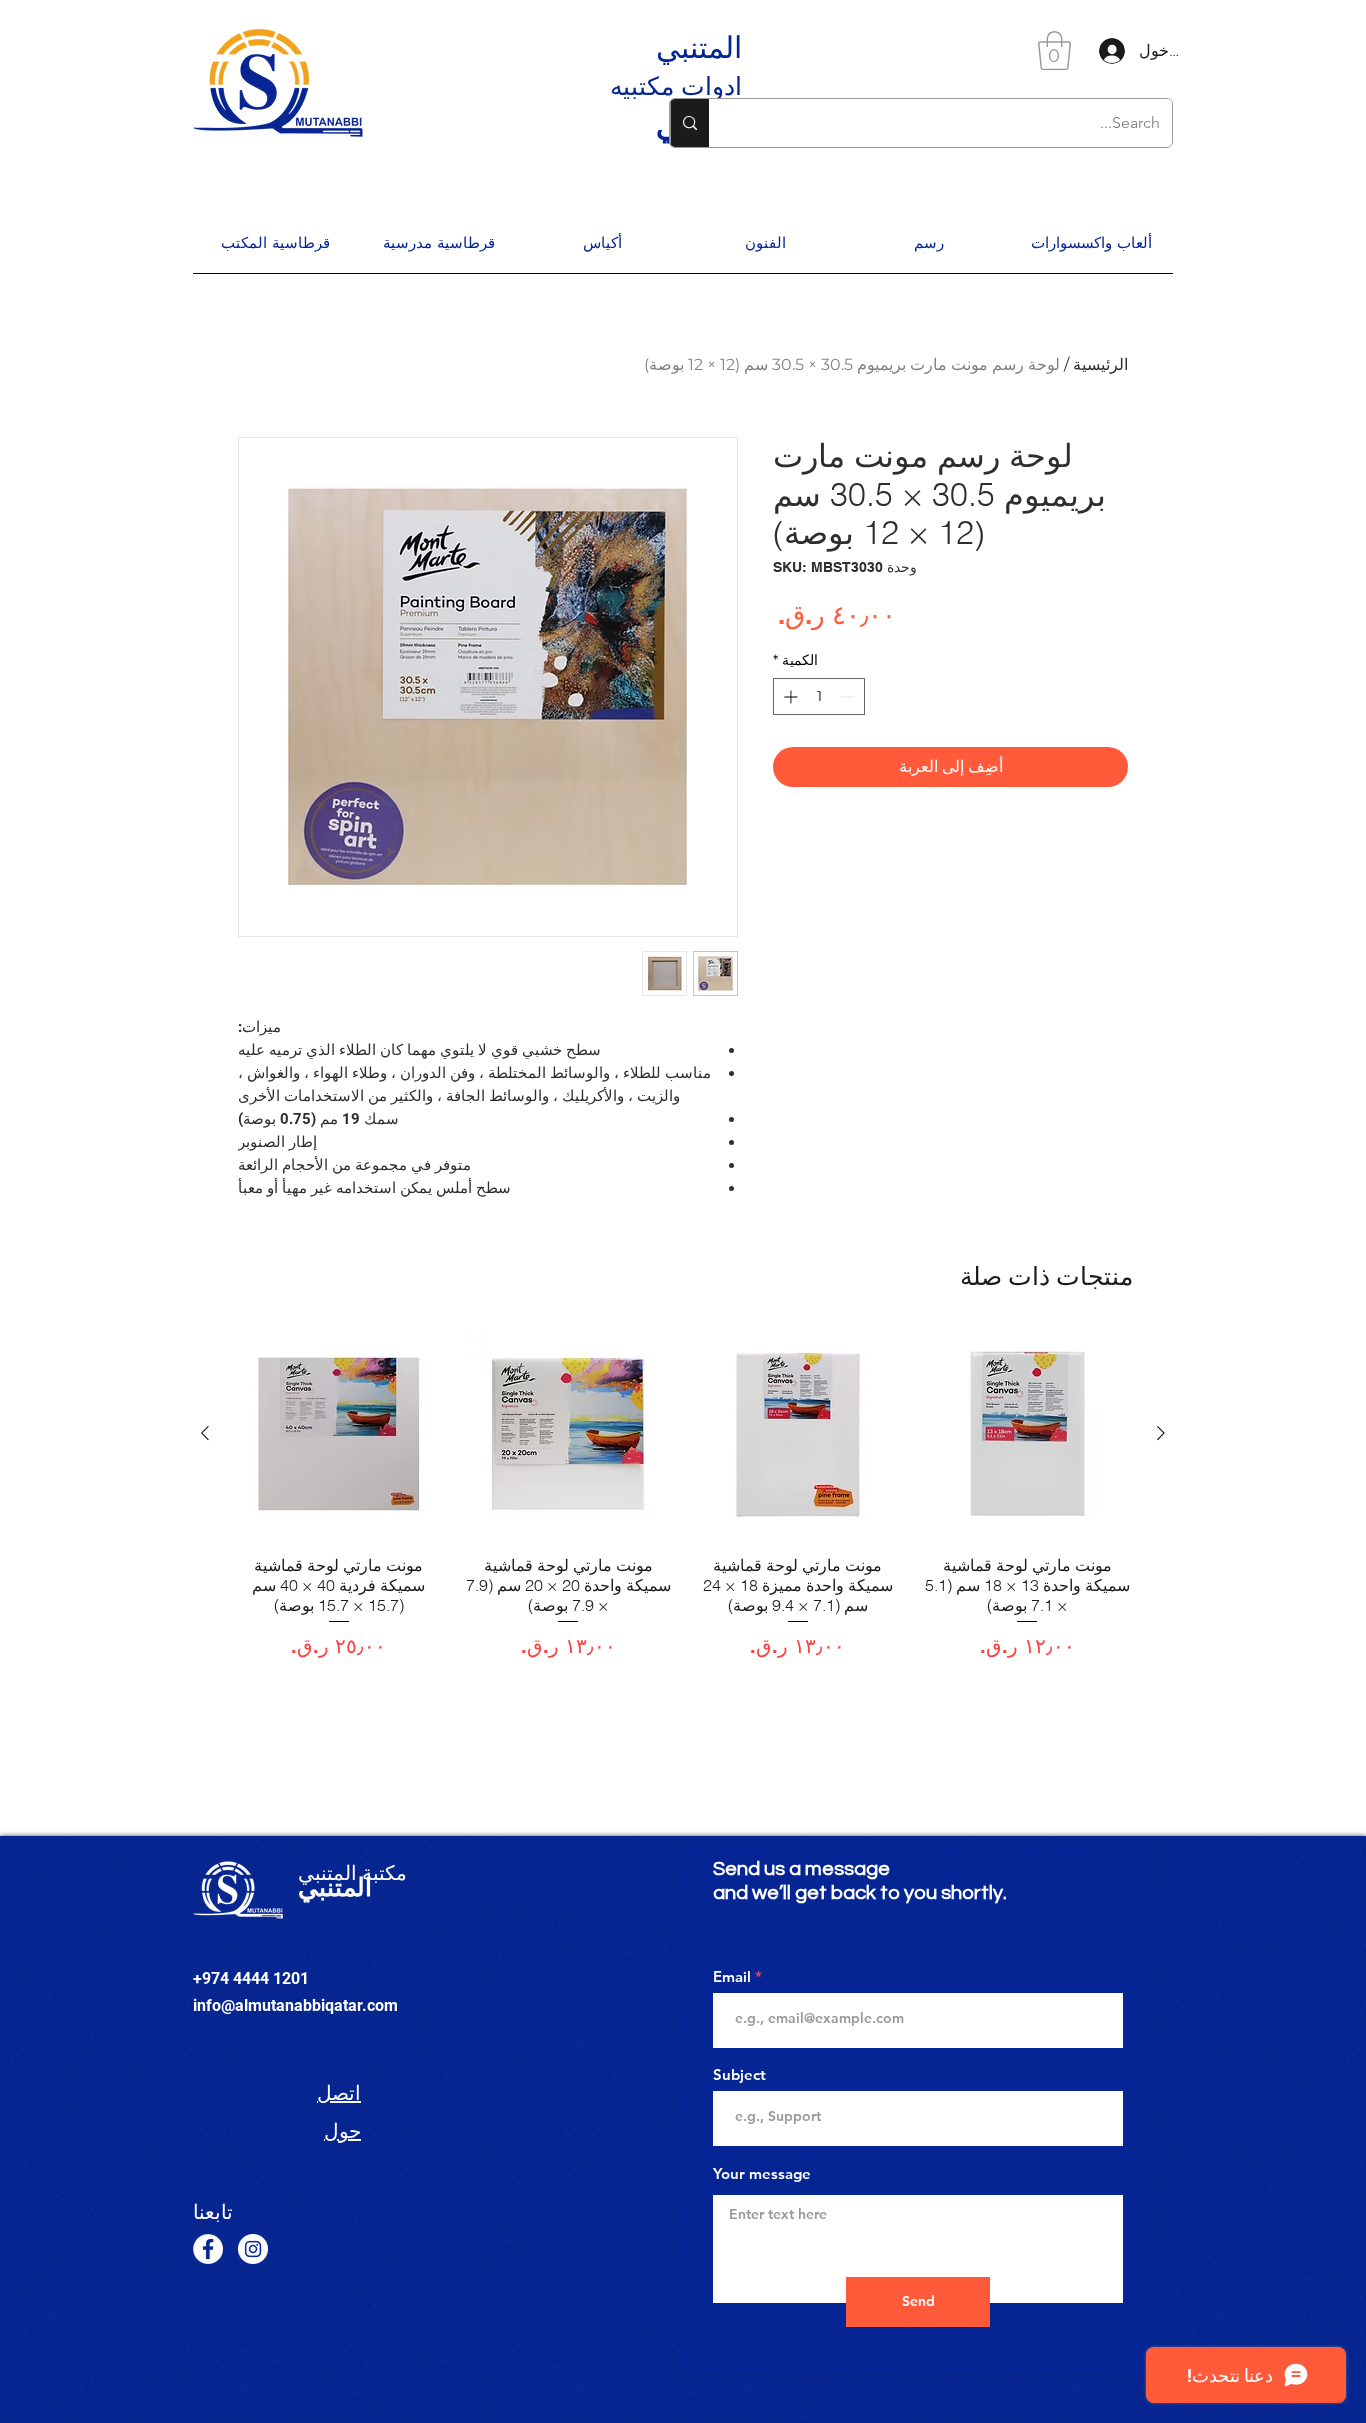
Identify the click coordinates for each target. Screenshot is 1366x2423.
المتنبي (699, 47)
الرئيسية (1100, 364)
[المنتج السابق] (1161, 1433)
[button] (1054, 50)
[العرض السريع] (1028, 1434)
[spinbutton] (819, 696)
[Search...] (689, 123)
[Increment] (788, 696)
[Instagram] (253, 2249)
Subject (739, 2074)
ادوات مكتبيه (676, 86)
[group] (683, 1494)
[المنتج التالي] (205, 1433)
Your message (762, 2173)
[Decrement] (849, 696)
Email (732, 1976)
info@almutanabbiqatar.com (295, 2005)
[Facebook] (208, 2249)
